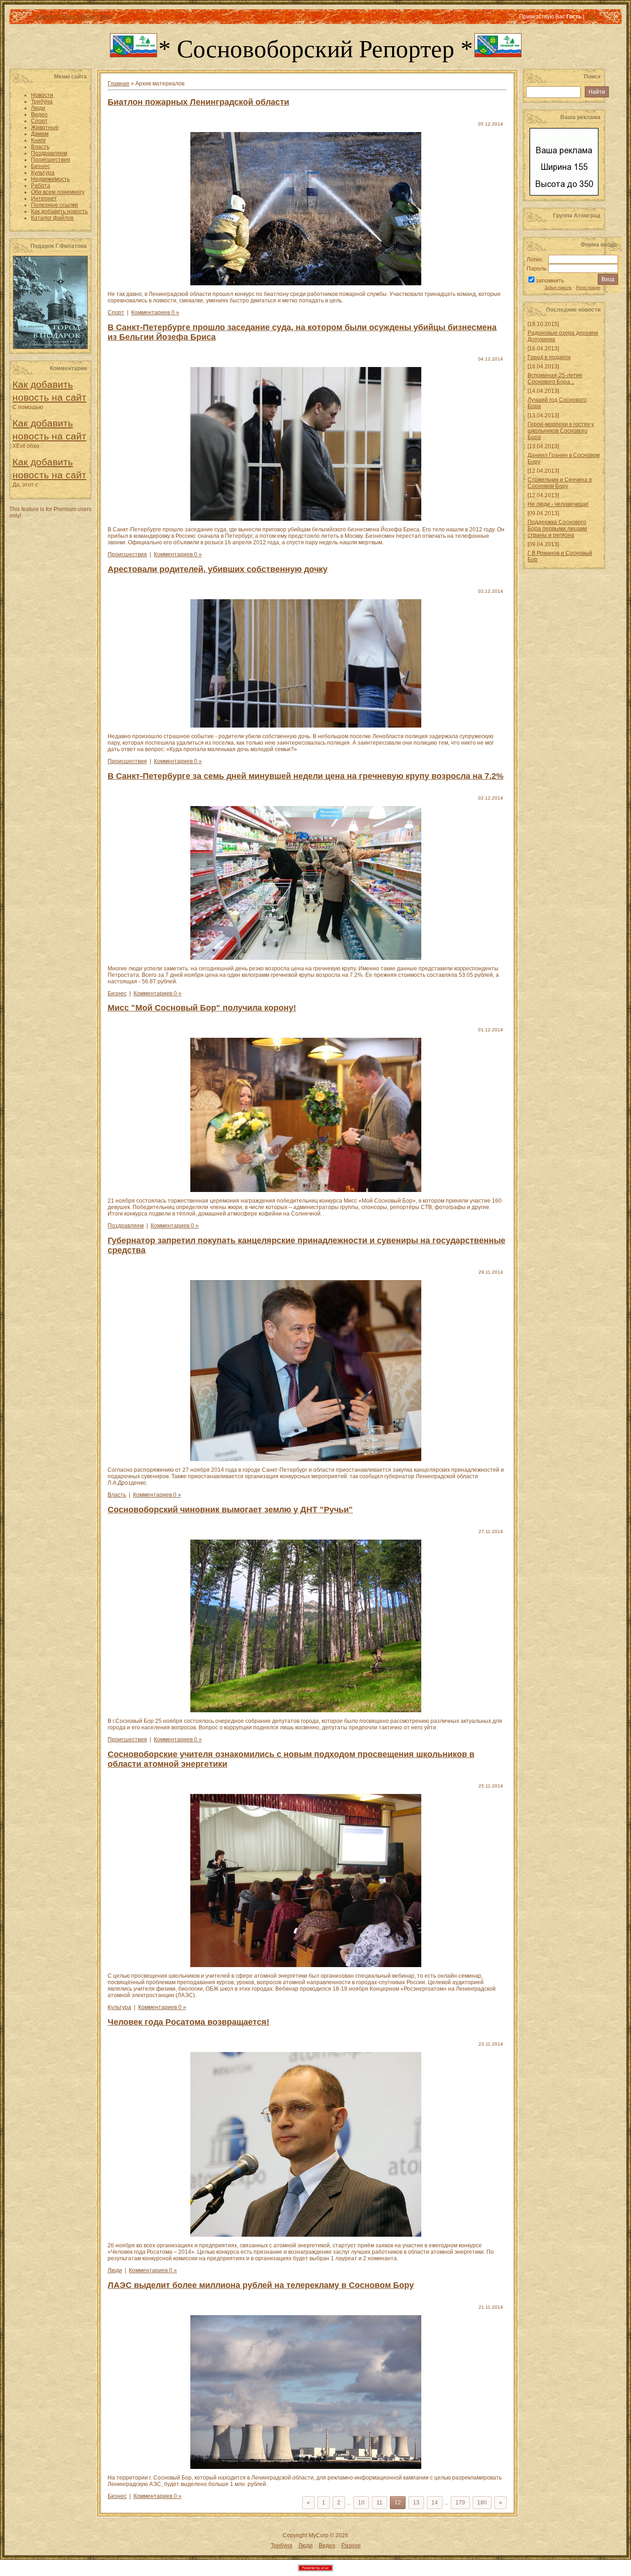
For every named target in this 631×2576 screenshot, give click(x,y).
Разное (351, 2546)
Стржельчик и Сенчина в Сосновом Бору (560, 483)
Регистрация (79, 17)
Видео (327, 2546)
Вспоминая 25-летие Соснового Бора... (555, 379)
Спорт (116, 313)
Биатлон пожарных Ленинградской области (198, 102)
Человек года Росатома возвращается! (188, 2022)
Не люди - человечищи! (558, 504)
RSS (592, 17)
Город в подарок (549, 357)
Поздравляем (126, 1226)
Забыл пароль (558, 288)
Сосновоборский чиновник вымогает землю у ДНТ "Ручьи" (230, 1510)
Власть (117, 1495)
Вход (106, 17)
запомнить (550, 281)
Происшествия (127, 554)
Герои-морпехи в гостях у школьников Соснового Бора (561, 431)
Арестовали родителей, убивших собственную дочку (218, 569)
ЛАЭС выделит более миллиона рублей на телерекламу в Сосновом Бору (261, 2285)
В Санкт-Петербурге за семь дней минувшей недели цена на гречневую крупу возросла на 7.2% (306, 776)
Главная (45, 17)
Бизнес (117, 993)
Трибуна (282, 2546)
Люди (115, 2270)
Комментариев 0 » (155, 313)
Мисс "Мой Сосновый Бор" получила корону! (202, 1008)
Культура (119, 2007)
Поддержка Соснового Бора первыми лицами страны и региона (557, 529)
